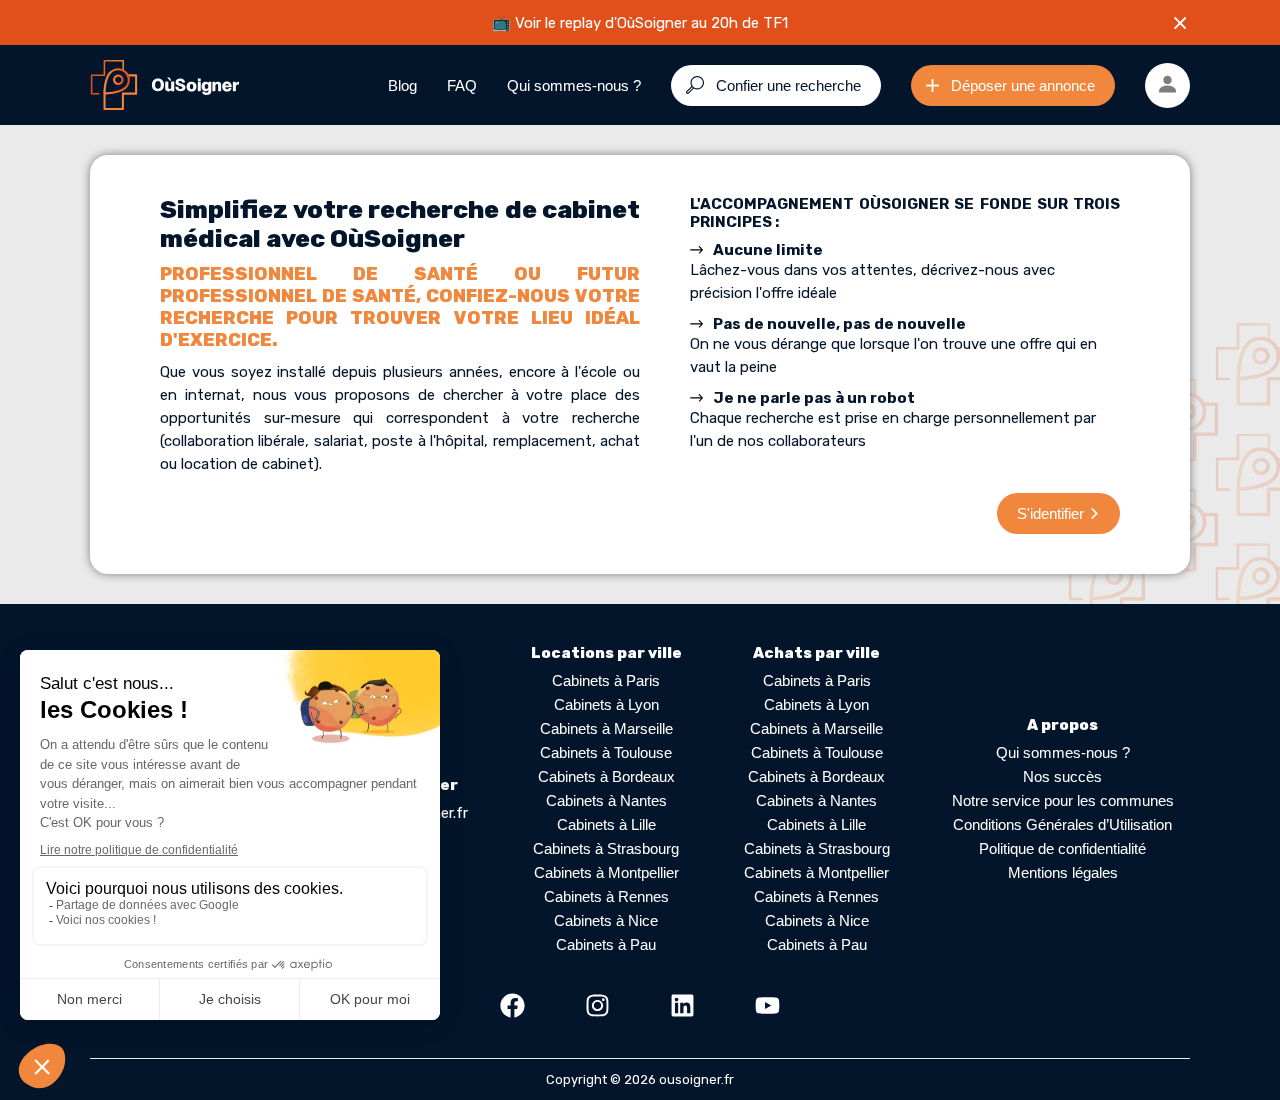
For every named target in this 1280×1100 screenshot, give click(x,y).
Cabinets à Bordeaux (606, 776)
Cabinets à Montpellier (606, 872)
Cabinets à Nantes (606, 800)
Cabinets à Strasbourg (606, 848)
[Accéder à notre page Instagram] (597, 1005)
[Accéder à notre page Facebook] (512, 1005)
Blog (402, 85)
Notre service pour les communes (1063, 800)
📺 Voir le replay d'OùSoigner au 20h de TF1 (640, 23)
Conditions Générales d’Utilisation (1062, 824)
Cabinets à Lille (606, 824)
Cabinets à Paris (606, 680)
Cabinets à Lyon (606, 704)
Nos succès (1062, 776)
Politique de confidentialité (1062, 848)
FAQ (462, 85)
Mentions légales (1063, 872)
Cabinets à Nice (606, 920)
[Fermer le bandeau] (1180, 23)
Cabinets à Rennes (606, 896)
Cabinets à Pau (606, 944)
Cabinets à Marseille (606, 728)
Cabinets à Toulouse (606, 752)
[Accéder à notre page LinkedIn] (682, 1005)
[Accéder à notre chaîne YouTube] (767, 1005)
